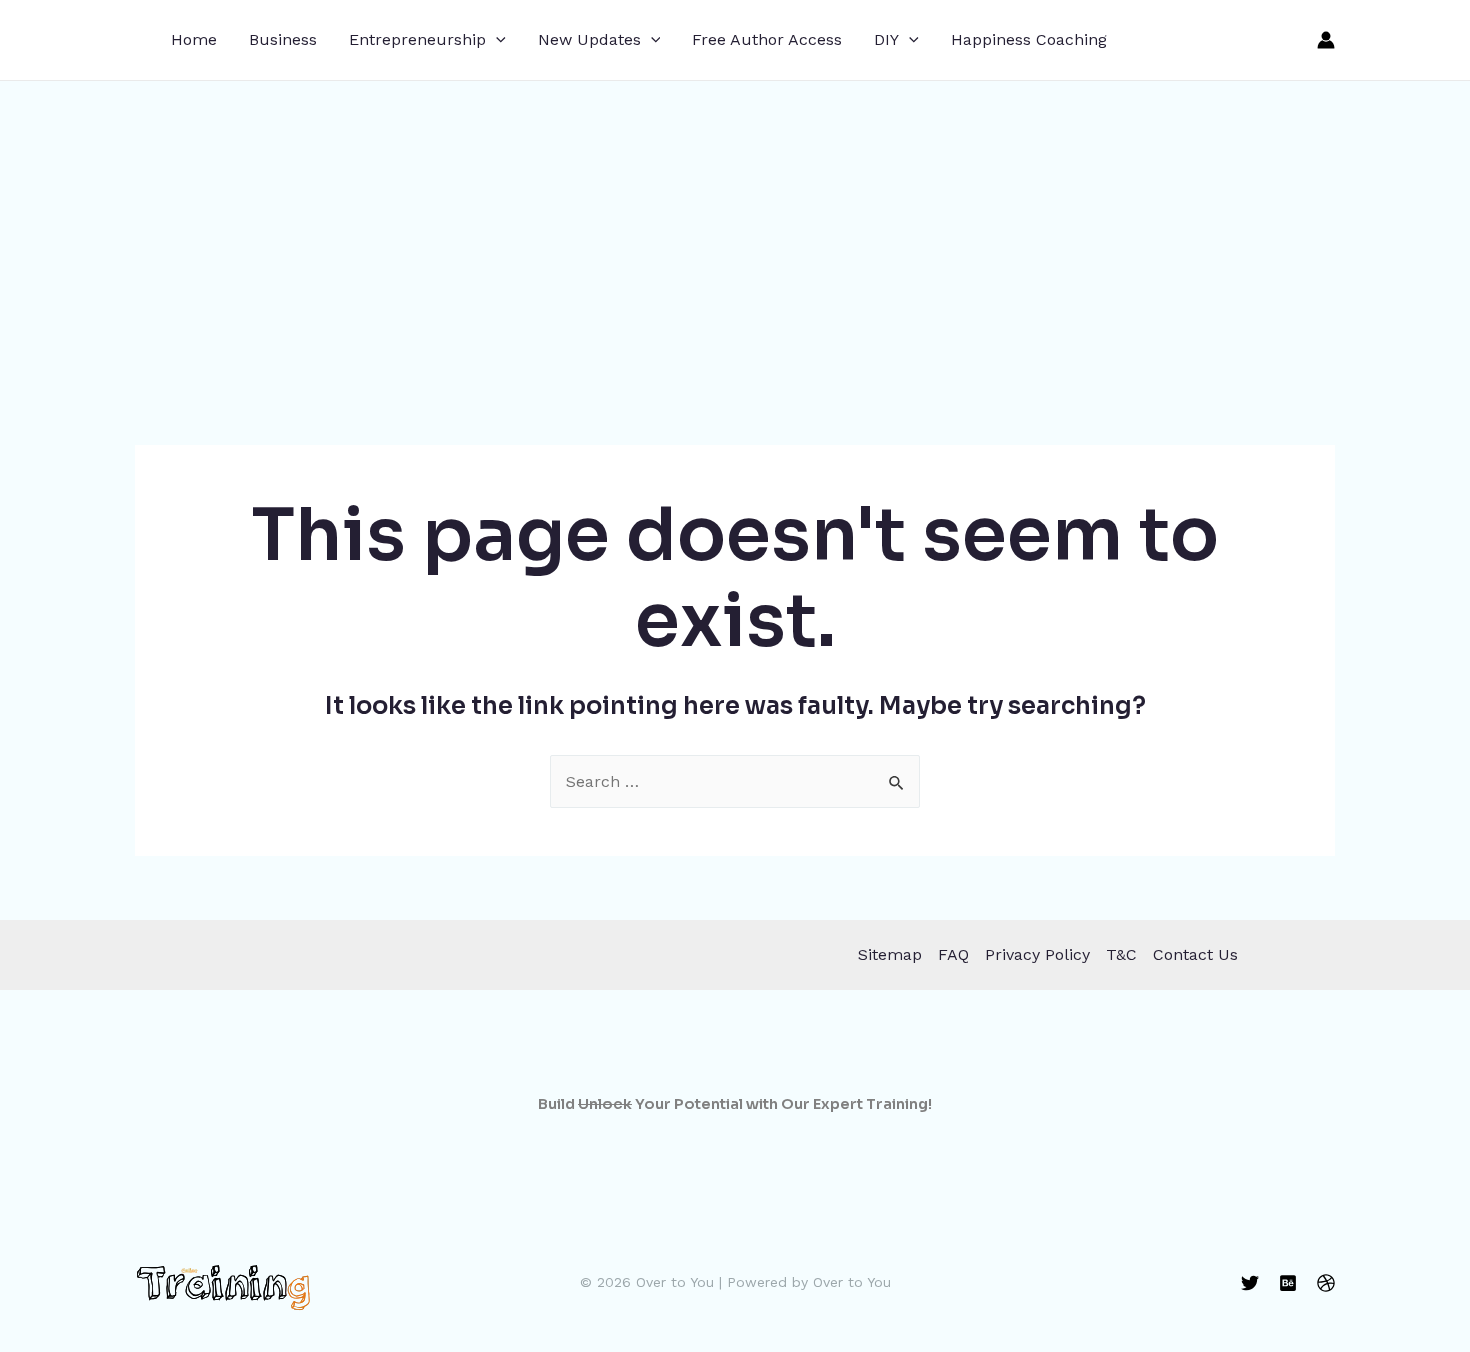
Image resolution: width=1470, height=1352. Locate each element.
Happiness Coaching (1029, 39)
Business (283, 39)
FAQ (953, 954)
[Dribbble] (1326, 1283)
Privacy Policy (1037, 954)
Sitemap (890, 954)
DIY (886, 39)
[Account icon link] (1326, 40)
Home (194, 39)
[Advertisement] (735, 231)
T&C (1121, 954)
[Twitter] (1250, 1283)
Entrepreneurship (417, 39)
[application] (496, 40)
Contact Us (1195, 954)
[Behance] (1288, 1283)
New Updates (589, 39)
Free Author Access (767, 39)
